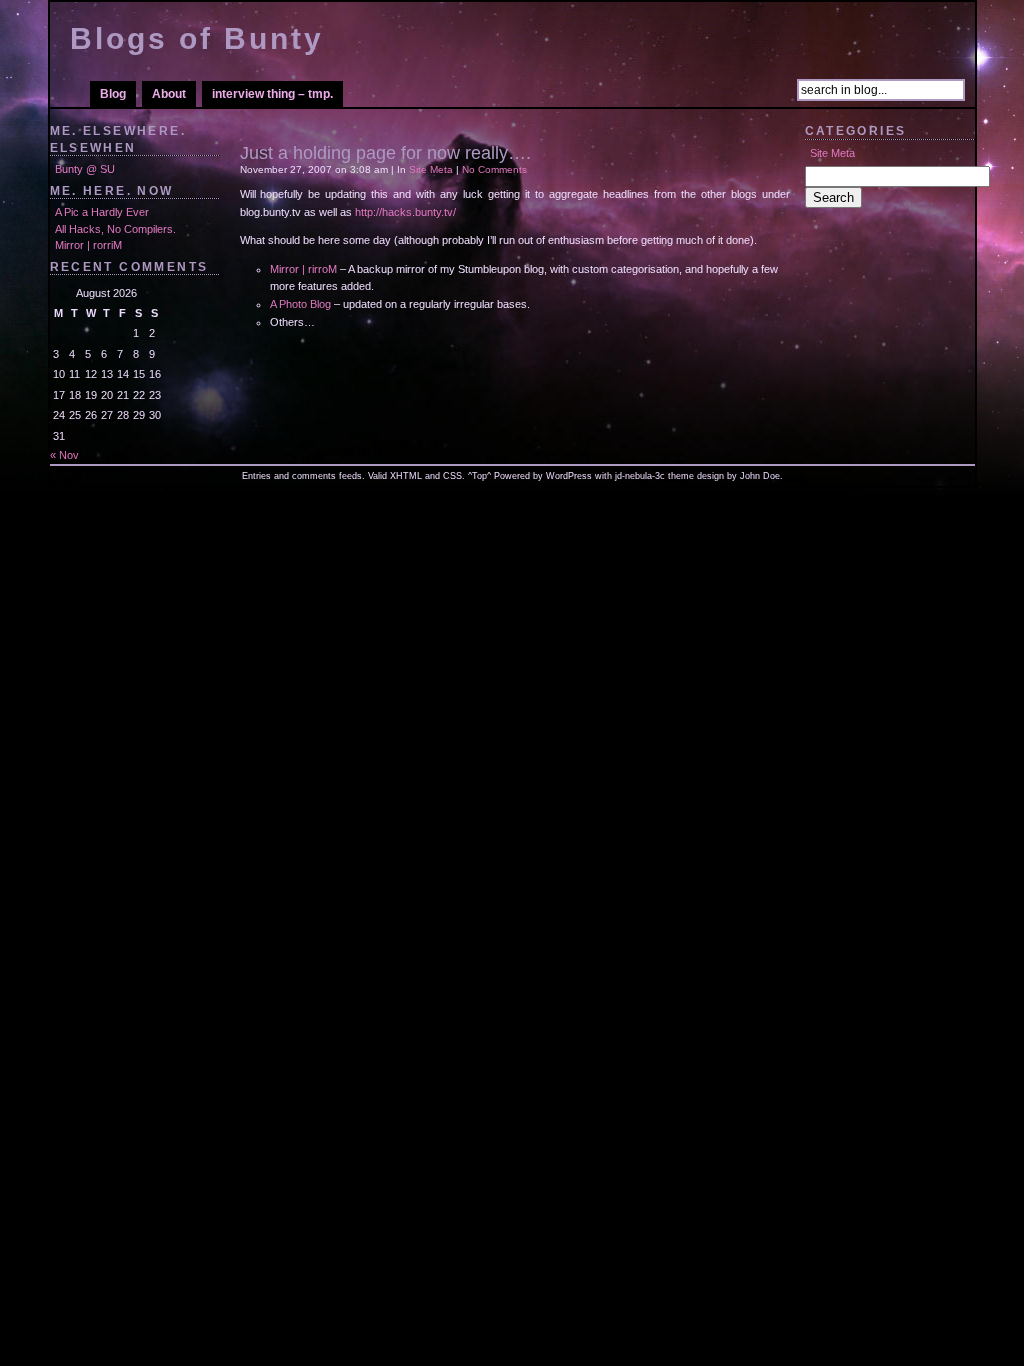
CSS (452, 476)
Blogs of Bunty (197, 38)
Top (479, 476)
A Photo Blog (300, 304)
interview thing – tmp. (272, 94)
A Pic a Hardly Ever (102, 212)
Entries (256, 476)
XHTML (406, 476)
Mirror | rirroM (303, 269)
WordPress (569, 476)
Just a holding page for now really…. (385, 153)
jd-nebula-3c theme (654, 476)
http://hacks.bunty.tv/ (405, 212)
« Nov (64, 455)
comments (314, 476)
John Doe (760, 476)
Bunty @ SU (85, 169)
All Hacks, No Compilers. (115, 229)
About (169, 94)
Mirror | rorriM (88, 245)
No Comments (494, 169)
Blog (113, 94)
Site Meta (832, 153)
